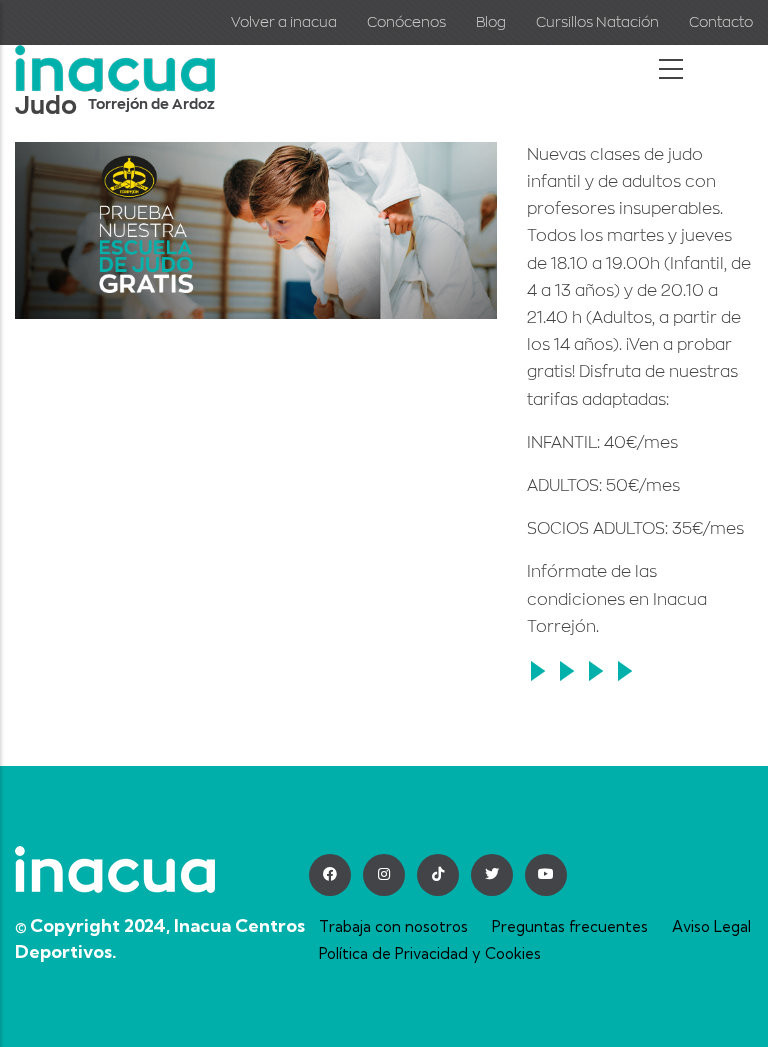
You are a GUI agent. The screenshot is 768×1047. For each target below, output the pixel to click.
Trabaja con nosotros (393, 926)
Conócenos (406, 22)
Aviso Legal (711, 926)
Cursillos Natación (597, 22)
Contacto (721, 22)
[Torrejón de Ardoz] (115, 59)
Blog (491, 22)
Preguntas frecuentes (570, 926)
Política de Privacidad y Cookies (430, 953)
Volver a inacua (284, 22)
